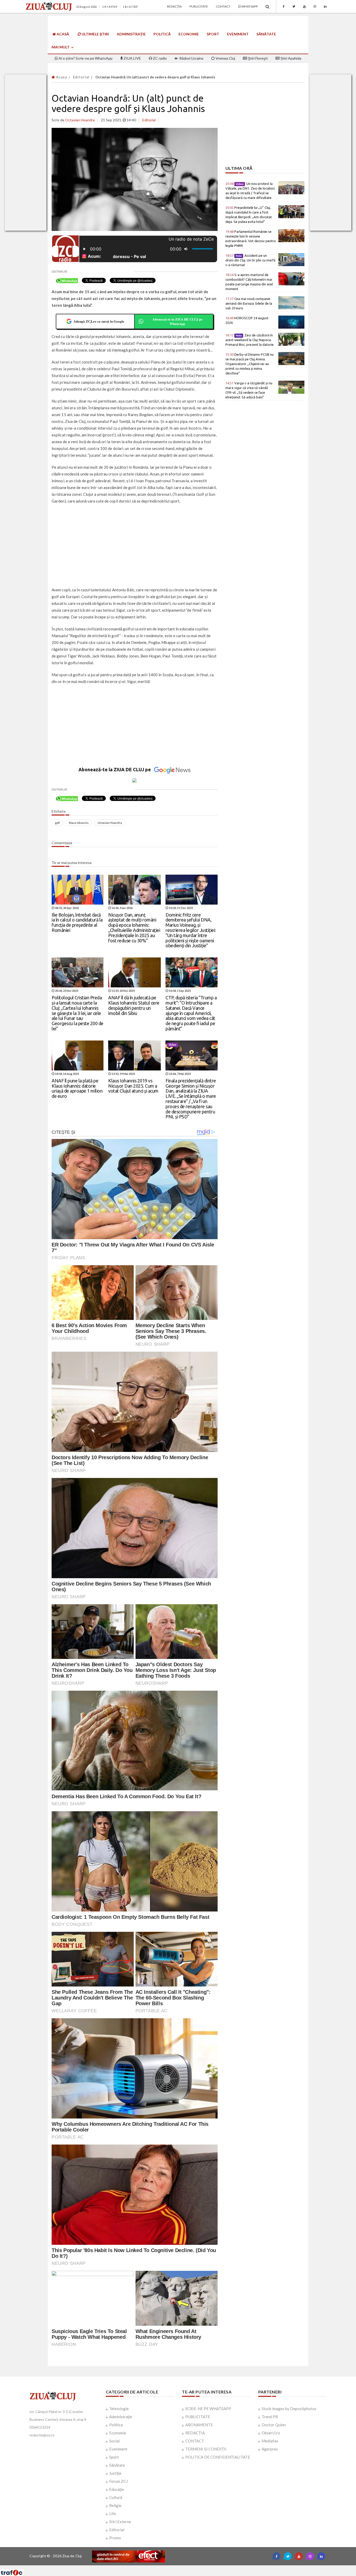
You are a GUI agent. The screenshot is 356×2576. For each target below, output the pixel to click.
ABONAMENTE (199, 2425)
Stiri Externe (120, 2522)
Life (113, 2514)
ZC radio (159, 58)
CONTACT (195, 2441)
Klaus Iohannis (79, 823)
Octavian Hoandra (110, 823)
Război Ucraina (191, 58)
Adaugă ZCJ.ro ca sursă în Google (99, 321)
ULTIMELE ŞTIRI (95, 34)
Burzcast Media (197, 2567)
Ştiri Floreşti (257, 58)
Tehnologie (119, 2409)
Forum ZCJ (118, 2481)
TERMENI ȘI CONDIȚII (206, 2449)
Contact (223, 6)
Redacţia (174, 6)
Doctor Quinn (274, 2425)
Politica (116, 2425)
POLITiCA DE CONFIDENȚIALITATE (218, 2457)
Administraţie (131, 34)
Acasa (61, 77)
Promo (115, 2538)
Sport (213, 34)
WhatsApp (249, 6)
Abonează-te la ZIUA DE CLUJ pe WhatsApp (177, 321)
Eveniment (238, 34)
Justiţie (115, 2473)
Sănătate (266, 34)
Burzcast (174, 2567)
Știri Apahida (290, 58)
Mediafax (270, 2441)
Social (114, 2441)
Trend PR (270, 2417)
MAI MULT (61, 47)
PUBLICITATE (198, 2417)
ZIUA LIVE (132, 58)
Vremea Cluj (225, 58)
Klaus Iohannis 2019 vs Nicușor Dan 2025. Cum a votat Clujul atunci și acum (133, 1086)
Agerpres (270, 2449)
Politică (162, 34)
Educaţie (116, 2489)
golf (57, 823)
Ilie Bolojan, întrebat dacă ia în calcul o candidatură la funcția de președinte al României (77, 922)
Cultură (116, 2497)
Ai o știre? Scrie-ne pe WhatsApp (85, 58)
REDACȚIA (195, 2433)
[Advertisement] (135, 546)
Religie (115, 2505)
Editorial (81, 77)
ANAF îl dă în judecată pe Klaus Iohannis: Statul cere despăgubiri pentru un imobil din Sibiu (134, 1005)
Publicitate (199, 6)
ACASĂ (62, 34)
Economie (189, 34)
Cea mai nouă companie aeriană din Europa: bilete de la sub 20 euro (249, 303)
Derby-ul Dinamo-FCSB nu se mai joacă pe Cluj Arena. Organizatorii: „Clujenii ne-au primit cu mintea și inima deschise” (250, 364)
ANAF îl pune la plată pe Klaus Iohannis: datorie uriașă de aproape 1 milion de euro (77, 1088)
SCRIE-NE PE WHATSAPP (208, 2409)
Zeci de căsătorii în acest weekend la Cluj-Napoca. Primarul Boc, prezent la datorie (250, 340)
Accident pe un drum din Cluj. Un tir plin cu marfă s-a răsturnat (250, 260)
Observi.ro (271, 2433)
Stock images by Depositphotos (289, 2409)
